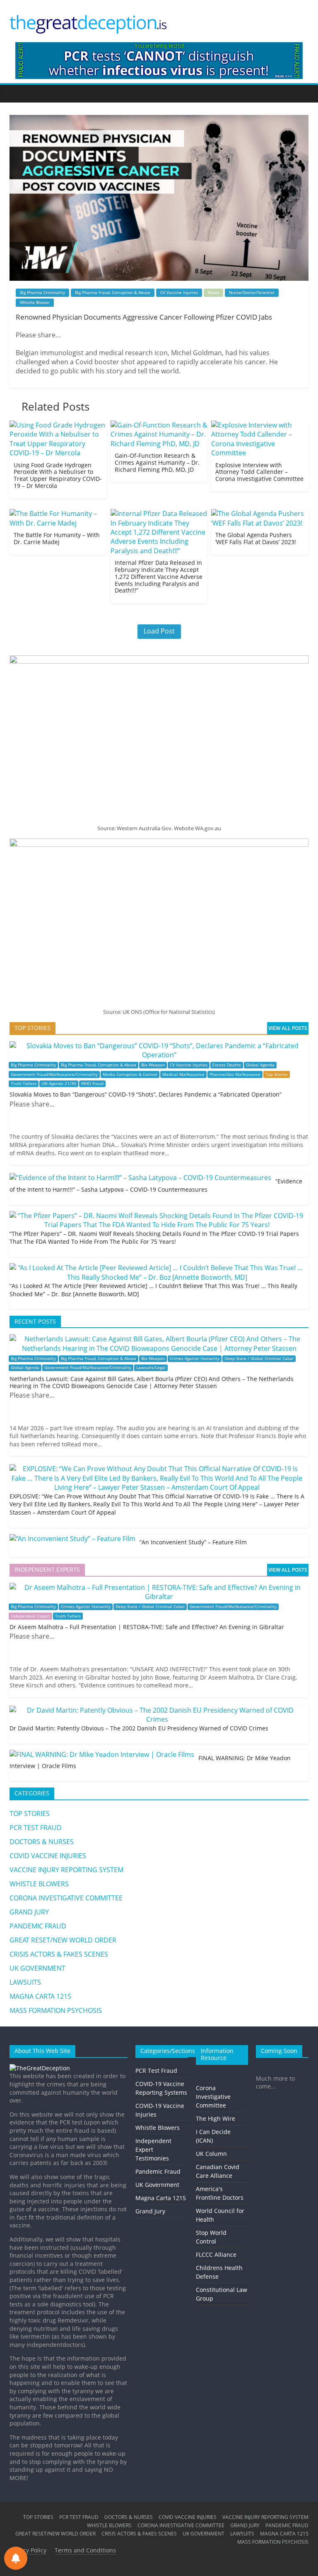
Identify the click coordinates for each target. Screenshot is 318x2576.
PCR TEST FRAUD (36, 1828)
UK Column (211, 2154)
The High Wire (216, 2118)
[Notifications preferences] (16, 2558)
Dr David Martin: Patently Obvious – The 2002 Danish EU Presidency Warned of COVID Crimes (139, 1728)
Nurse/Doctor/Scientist (252, 292)
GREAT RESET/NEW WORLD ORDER (63, 1940)
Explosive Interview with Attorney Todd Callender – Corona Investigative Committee (259, 472)
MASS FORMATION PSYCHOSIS (56, 2010)
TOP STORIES (30, 1814)
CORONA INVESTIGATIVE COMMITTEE (66, 1898)
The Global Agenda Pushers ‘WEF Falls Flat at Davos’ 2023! (256, 538)
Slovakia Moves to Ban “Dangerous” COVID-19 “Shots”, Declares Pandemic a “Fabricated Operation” (146, 1094)
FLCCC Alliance (216, 2255)
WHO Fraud (92, 1084)
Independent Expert (30, 1616)
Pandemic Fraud (158, 2171)
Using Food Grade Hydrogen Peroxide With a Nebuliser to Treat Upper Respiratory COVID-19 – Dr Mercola (58, 475)
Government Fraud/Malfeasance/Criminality (54, 1074)
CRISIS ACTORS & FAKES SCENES (59, 1954)
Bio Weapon (153, 1065)
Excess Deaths (227, 1065)
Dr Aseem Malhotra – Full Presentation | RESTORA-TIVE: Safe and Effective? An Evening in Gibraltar (147, 1627)
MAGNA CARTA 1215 (40, 1996)
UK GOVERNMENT (37, 1968)
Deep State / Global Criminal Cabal (259, 1358)
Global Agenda (260, 1065)
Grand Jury (150, 2211)
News (213, 292)
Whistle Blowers (158, 2128)
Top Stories (277, 1074)
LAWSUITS (25, 1982)
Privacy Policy (28, 2550)
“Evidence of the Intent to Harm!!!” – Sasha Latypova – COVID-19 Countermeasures (156, 1185)
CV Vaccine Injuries (179, 292)
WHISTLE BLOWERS (39, 1884)
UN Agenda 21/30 (59, 1084)
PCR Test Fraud (156, 2071)
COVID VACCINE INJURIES (48, 1856)
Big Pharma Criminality (42, 292)
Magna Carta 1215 (161, 2198)
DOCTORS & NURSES (42, 1842)
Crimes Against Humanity (195, 1358)
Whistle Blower (35, 302)
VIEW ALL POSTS (288, 1028)
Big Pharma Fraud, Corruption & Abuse (113, 292)
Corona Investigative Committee (213, 2097)
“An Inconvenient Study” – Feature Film (193, 1542)
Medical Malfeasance (183, 1074)
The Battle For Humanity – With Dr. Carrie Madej (57, 538)
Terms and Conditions (85, 2550)
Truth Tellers (24, 1084)
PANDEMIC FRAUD (38, 1926)
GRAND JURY (29, 1912)
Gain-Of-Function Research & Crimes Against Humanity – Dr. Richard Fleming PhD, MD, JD (157, 462)
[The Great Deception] (40, 2068)
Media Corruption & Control (130, 1074)
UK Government (157, 2185)
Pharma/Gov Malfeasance (235, 1074)
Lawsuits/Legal (151, 1368)
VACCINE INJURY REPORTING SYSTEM (66, 1870)
